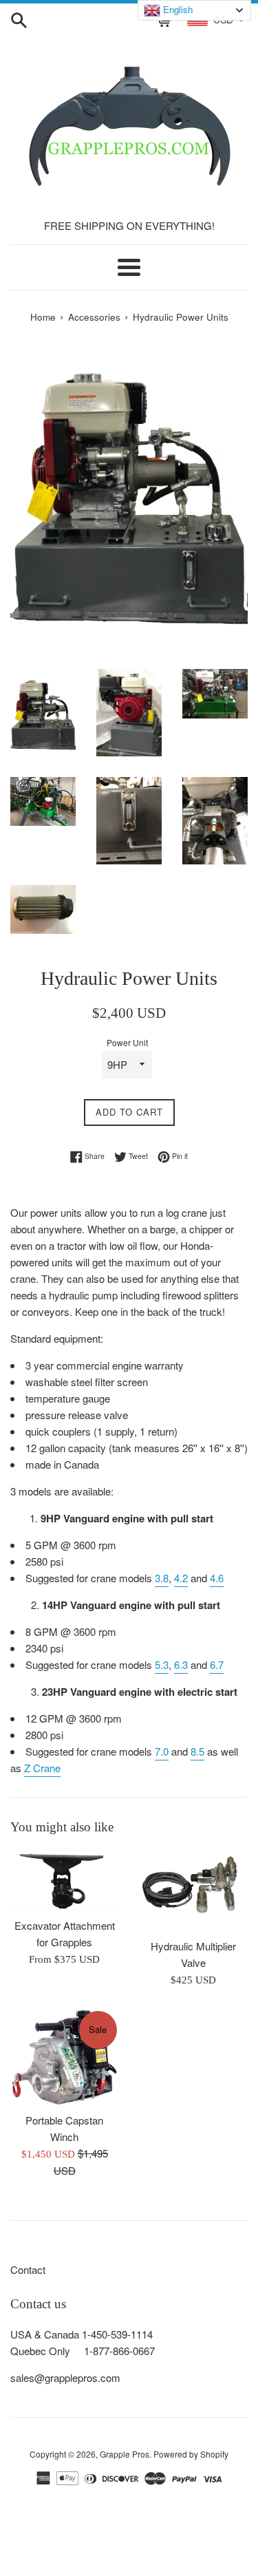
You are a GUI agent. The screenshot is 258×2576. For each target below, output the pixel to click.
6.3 (181, 1664)
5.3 (162, 1664)
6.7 (217, 1664)
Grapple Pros (125, 2454)
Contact (28, 2269)
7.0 (162, 1751)
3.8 (162, 1578)
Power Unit (127, 1042)
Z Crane (42, 1768)
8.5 (197, 1751)
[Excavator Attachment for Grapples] (65, 1880)
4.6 (217, 1578)
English (176, 9)
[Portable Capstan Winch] (65, 2057)
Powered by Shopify (191, 2454)
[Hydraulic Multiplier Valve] (194, 1890)
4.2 (181, 1578)
